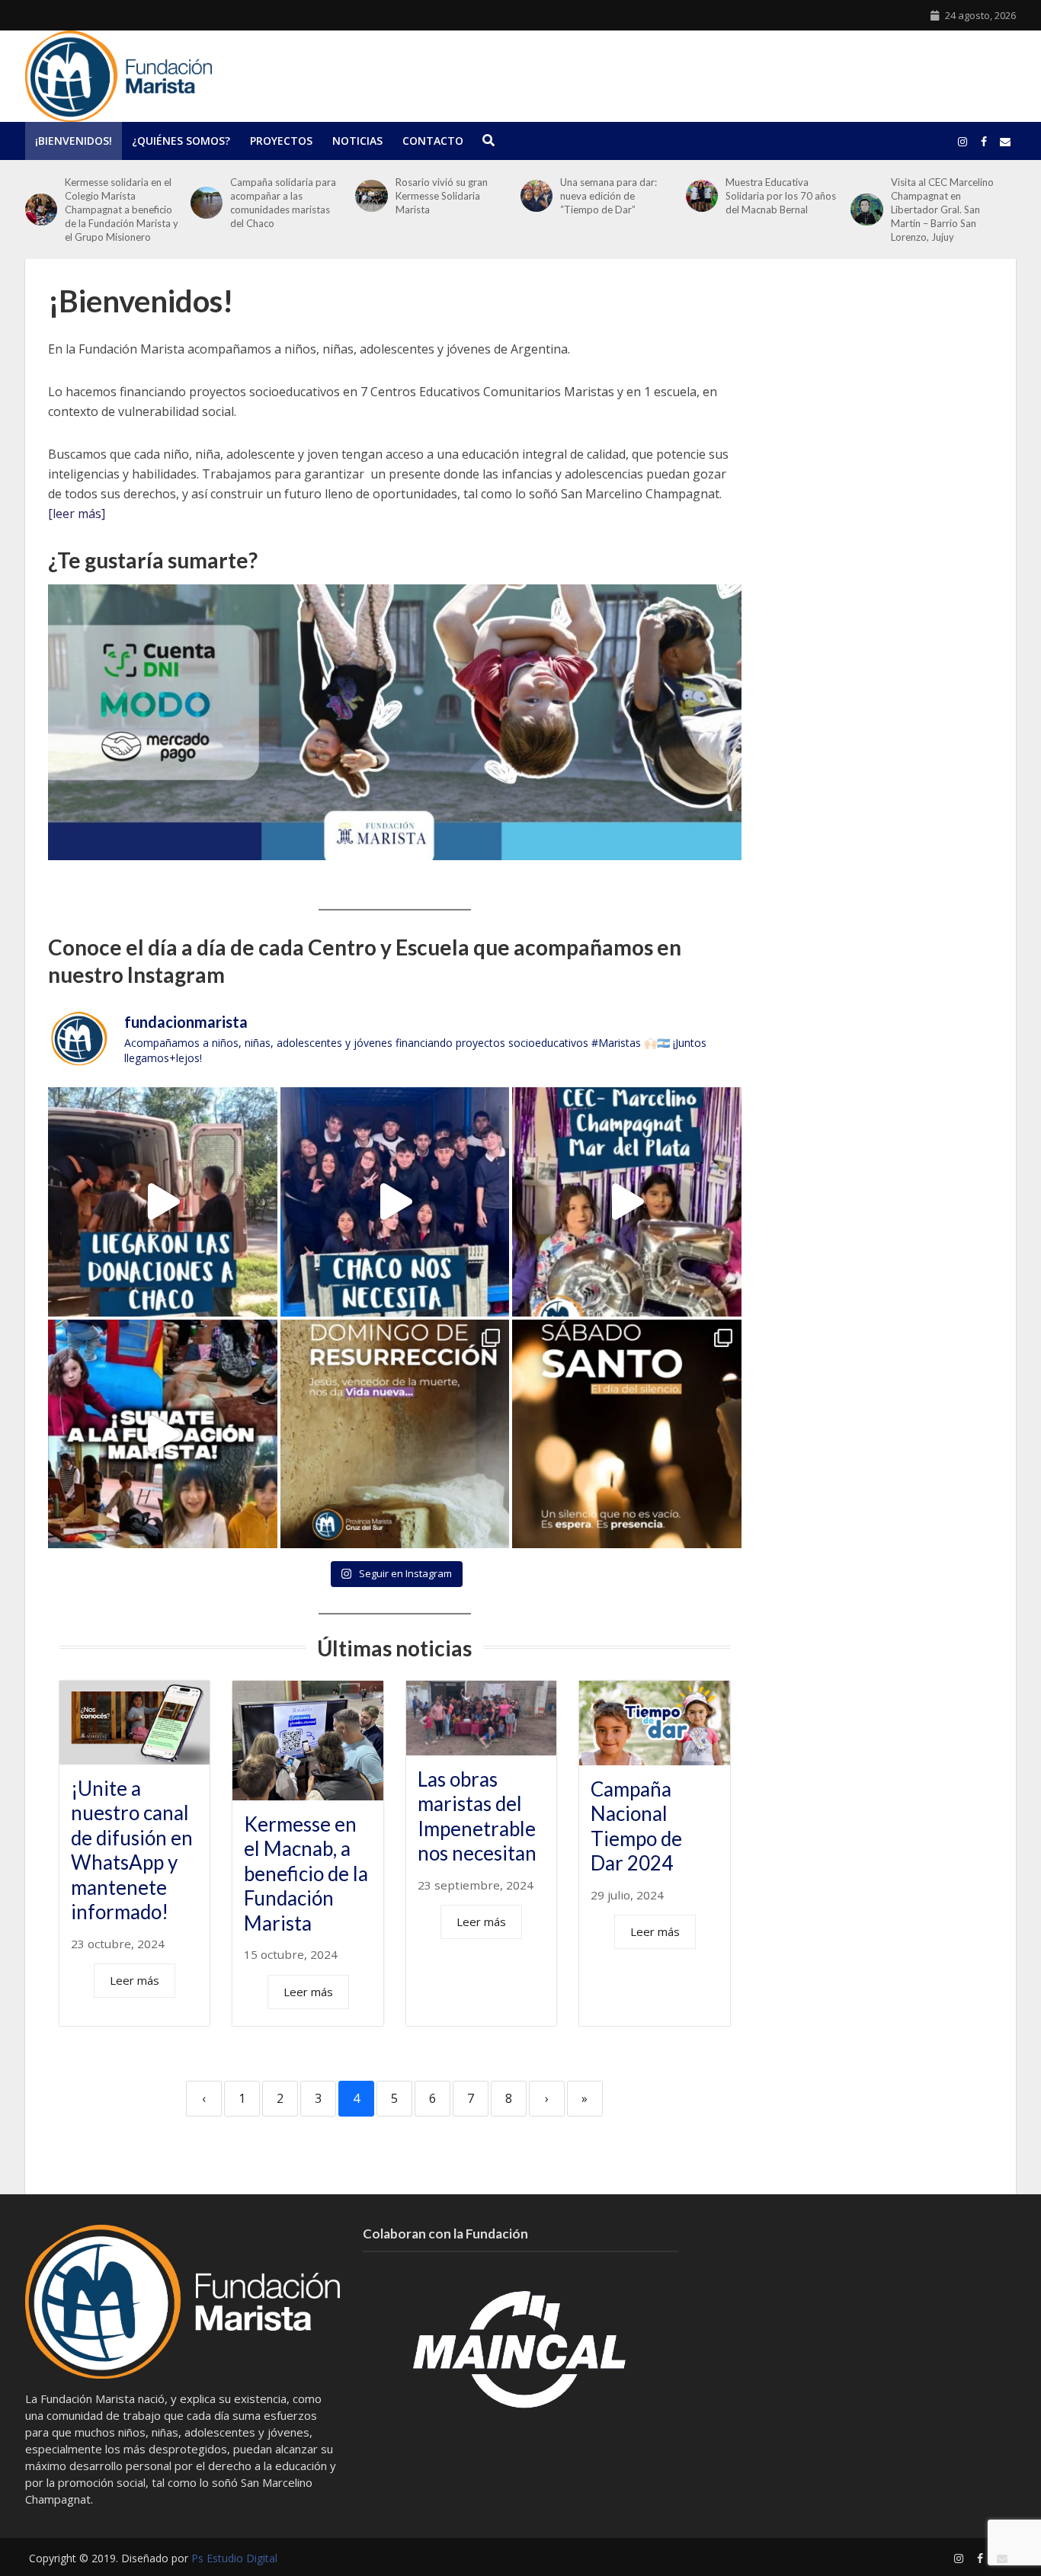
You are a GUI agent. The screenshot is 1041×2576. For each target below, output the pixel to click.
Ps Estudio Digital (234, 2558)
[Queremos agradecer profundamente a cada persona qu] (395, 1202)
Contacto (433, 141)
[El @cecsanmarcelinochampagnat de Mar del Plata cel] (627, 1202)
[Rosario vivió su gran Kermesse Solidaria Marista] (371, 196)
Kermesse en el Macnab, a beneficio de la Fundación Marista (306, 1874)
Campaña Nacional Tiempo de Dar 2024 (636, 1826)
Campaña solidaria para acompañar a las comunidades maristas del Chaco (283, 203)
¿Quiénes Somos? (181, 141)
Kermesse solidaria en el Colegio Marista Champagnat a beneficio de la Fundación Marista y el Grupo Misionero (122, 210)
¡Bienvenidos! (74, 141)
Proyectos (281, 141)
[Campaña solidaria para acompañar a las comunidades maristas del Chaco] (207, 203)
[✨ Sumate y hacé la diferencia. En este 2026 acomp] (163, 1434)
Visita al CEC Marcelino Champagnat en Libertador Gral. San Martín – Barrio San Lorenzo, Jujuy (942, 210)
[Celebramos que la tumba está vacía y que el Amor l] (395, 1434)
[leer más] (77, 514)
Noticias (357, 141)
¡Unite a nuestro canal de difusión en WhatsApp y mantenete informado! (132, 1850)
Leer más (135, 1980)
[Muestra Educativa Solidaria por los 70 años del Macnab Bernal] (702, 196)
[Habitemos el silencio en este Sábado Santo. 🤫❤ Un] (627, 1434)
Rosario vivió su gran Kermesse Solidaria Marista (442, 196)
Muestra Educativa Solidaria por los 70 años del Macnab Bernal (781, 196)
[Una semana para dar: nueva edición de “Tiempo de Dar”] (537, 196)
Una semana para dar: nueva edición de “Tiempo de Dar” (609, 196)
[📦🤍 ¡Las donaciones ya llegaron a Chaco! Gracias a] (163, 1202)
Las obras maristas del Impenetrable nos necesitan (477, 1816)
